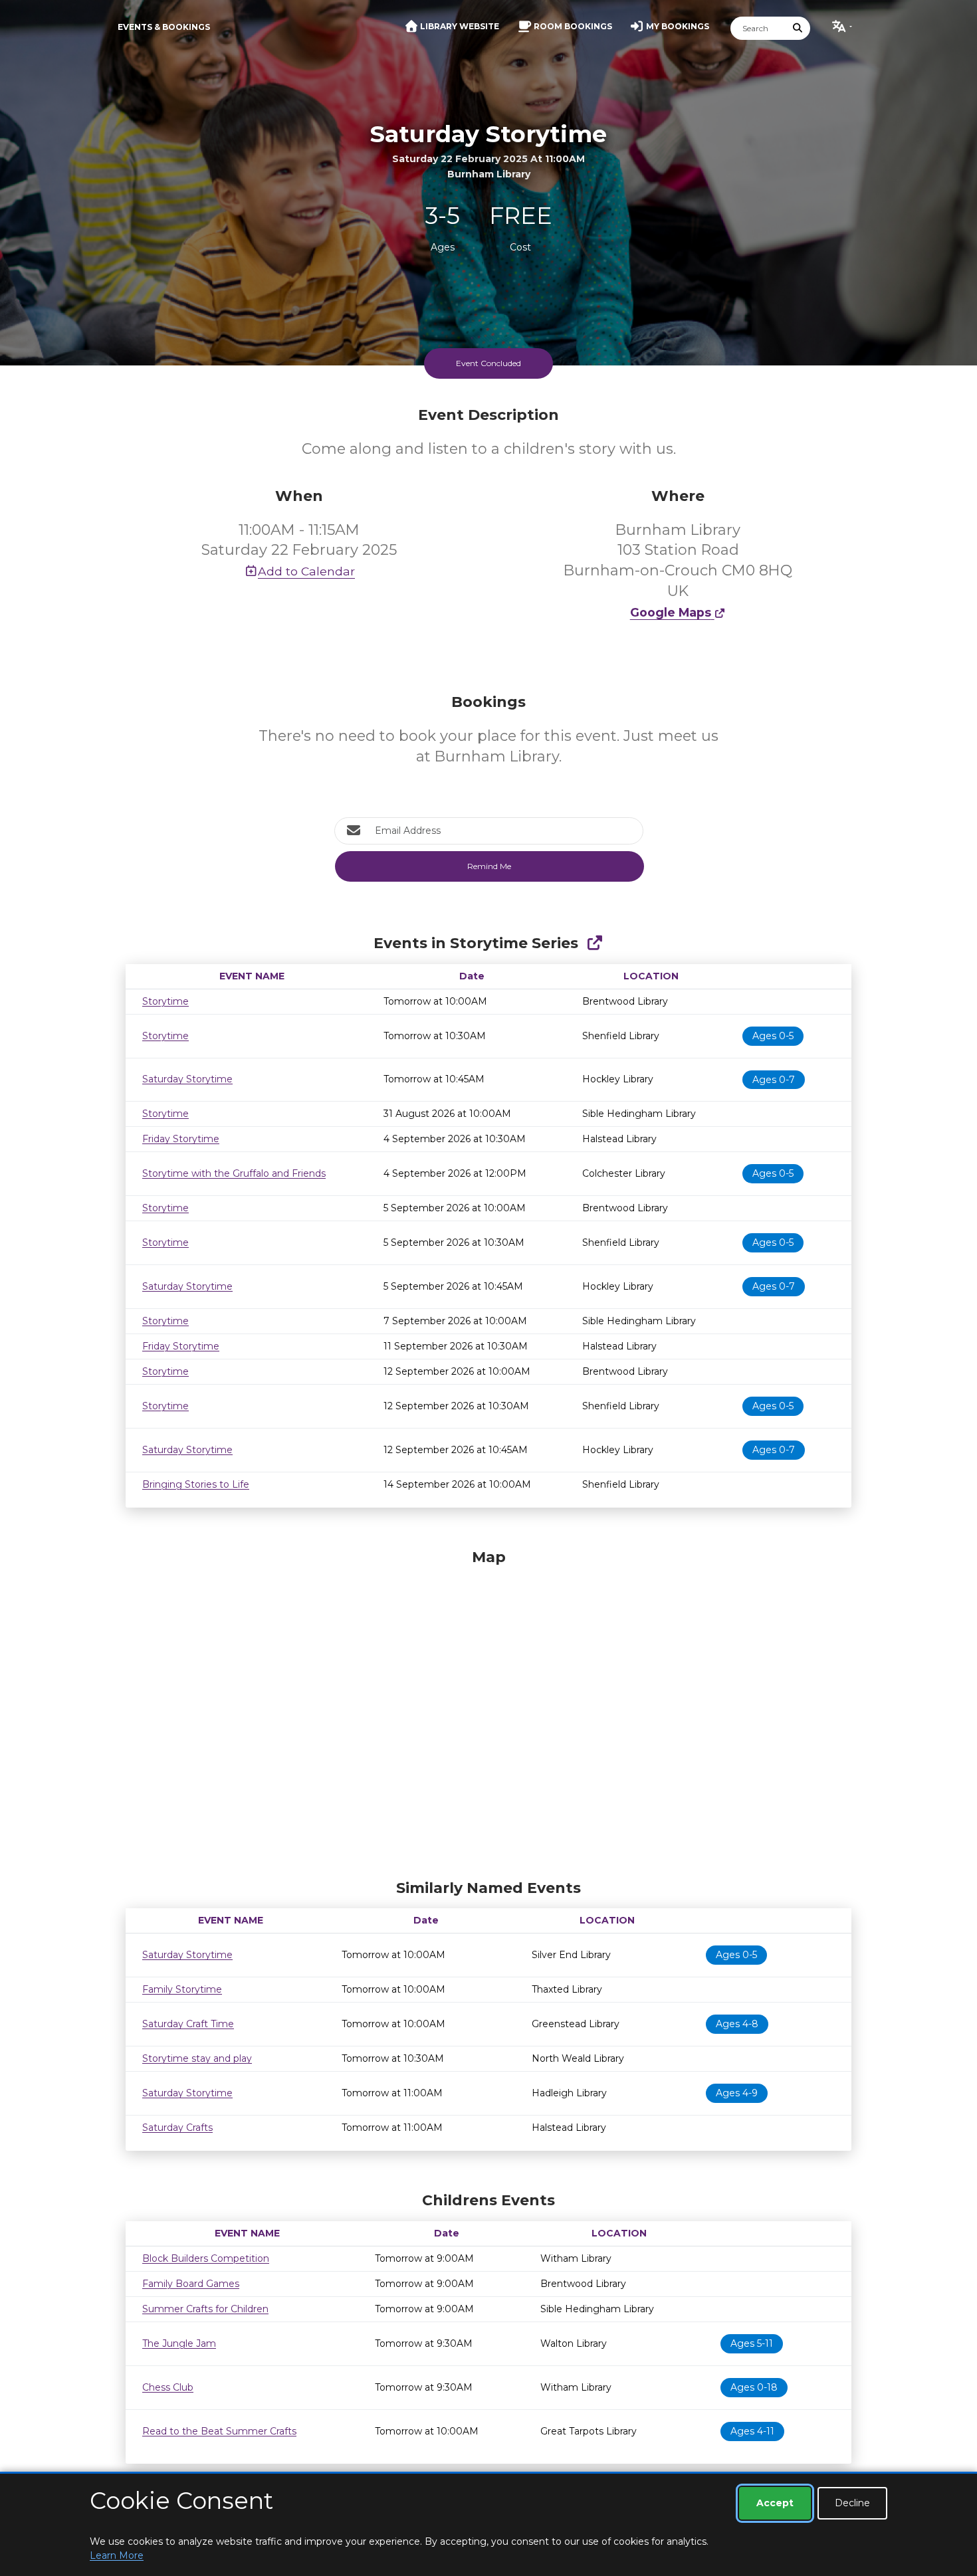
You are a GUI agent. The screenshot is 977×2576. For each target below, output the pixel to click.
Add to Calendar (306, 571)
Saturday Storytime (187, 1079)
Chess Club (168, 2387)
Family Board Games (191, 2284)
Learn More (117, 2555)
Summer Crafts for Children (205, 2309)
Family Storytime (182, 1989)
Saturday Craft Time (188, 2024)
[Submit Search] (798, 28)
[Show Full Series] (595, 943)
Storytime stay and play (197, 2058)
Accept (775, 2503)
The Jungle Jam (179, 2343)
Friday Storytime (181, 1139)
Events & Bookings (164, 27)
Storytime (165, 1001)
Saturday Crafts (177, 2128)
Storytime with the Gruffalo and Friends (234, 1173)
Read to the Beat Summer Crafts (219, 2431)
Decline (852, 2503)
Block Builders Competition (206, 2258)
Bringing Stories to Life (196, 1484)
